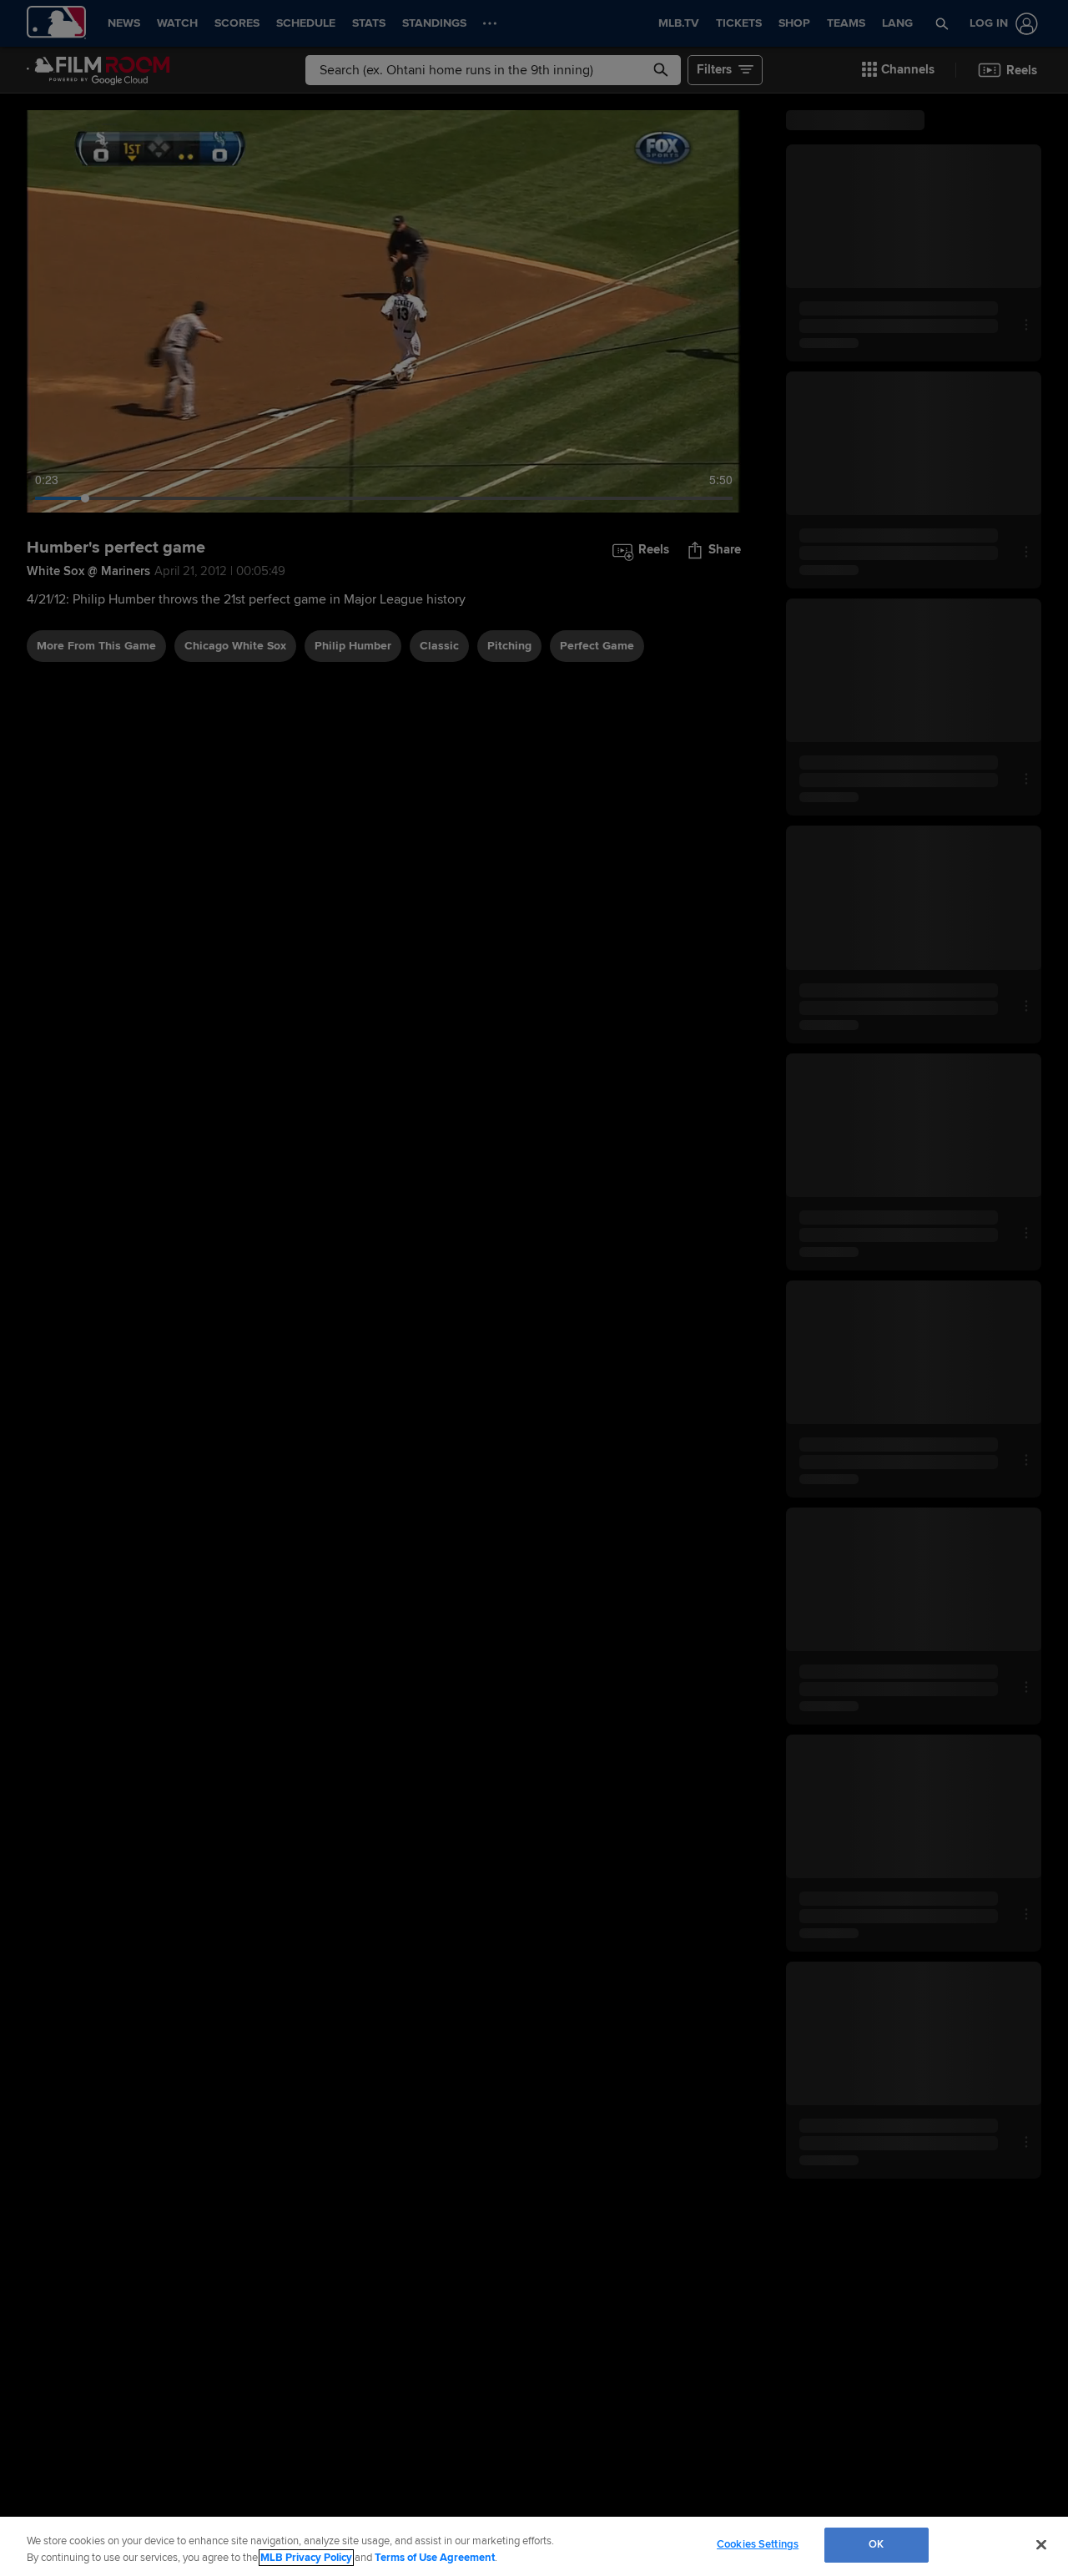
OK (876, 2544)
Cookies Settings (758, 2544)
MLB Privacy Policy (306, 2558)
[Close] (1041, 2544)
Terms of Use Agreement (435, 2558)
